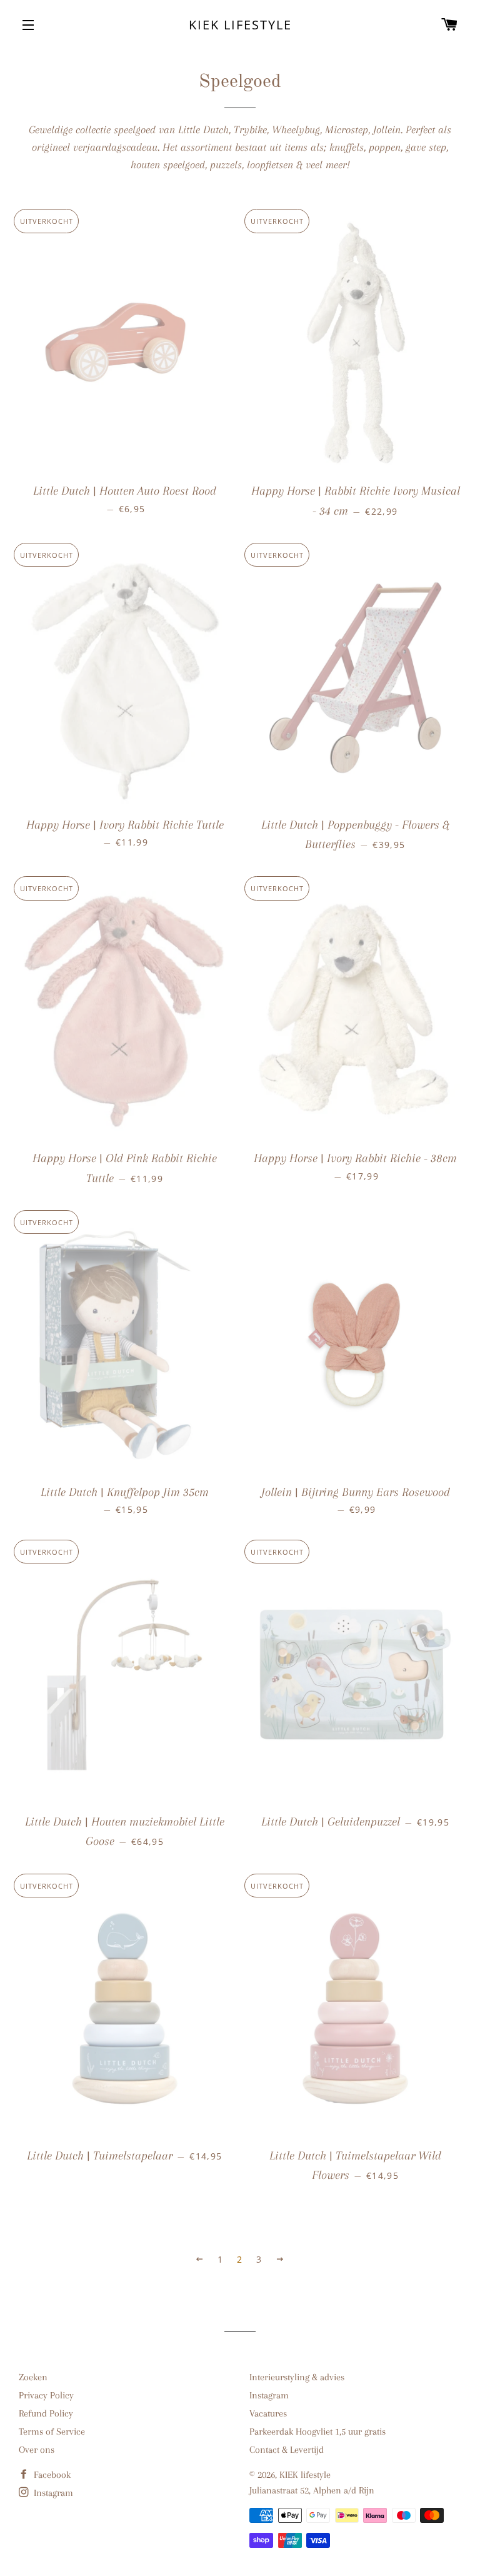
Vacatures (268, 2413)
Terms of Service (52, 2432)
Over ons (37, 2450)
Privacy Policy (46, 2395)
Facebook (51, 2475)
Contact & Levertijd (287, 2450)
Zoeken (33, 2377)
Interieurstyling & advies (297, 2377)
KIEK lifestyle (240, 25)
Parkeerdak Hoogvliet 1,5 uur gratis (317, 2432)
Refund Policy (46, 2413)
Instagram (269, 2395)
